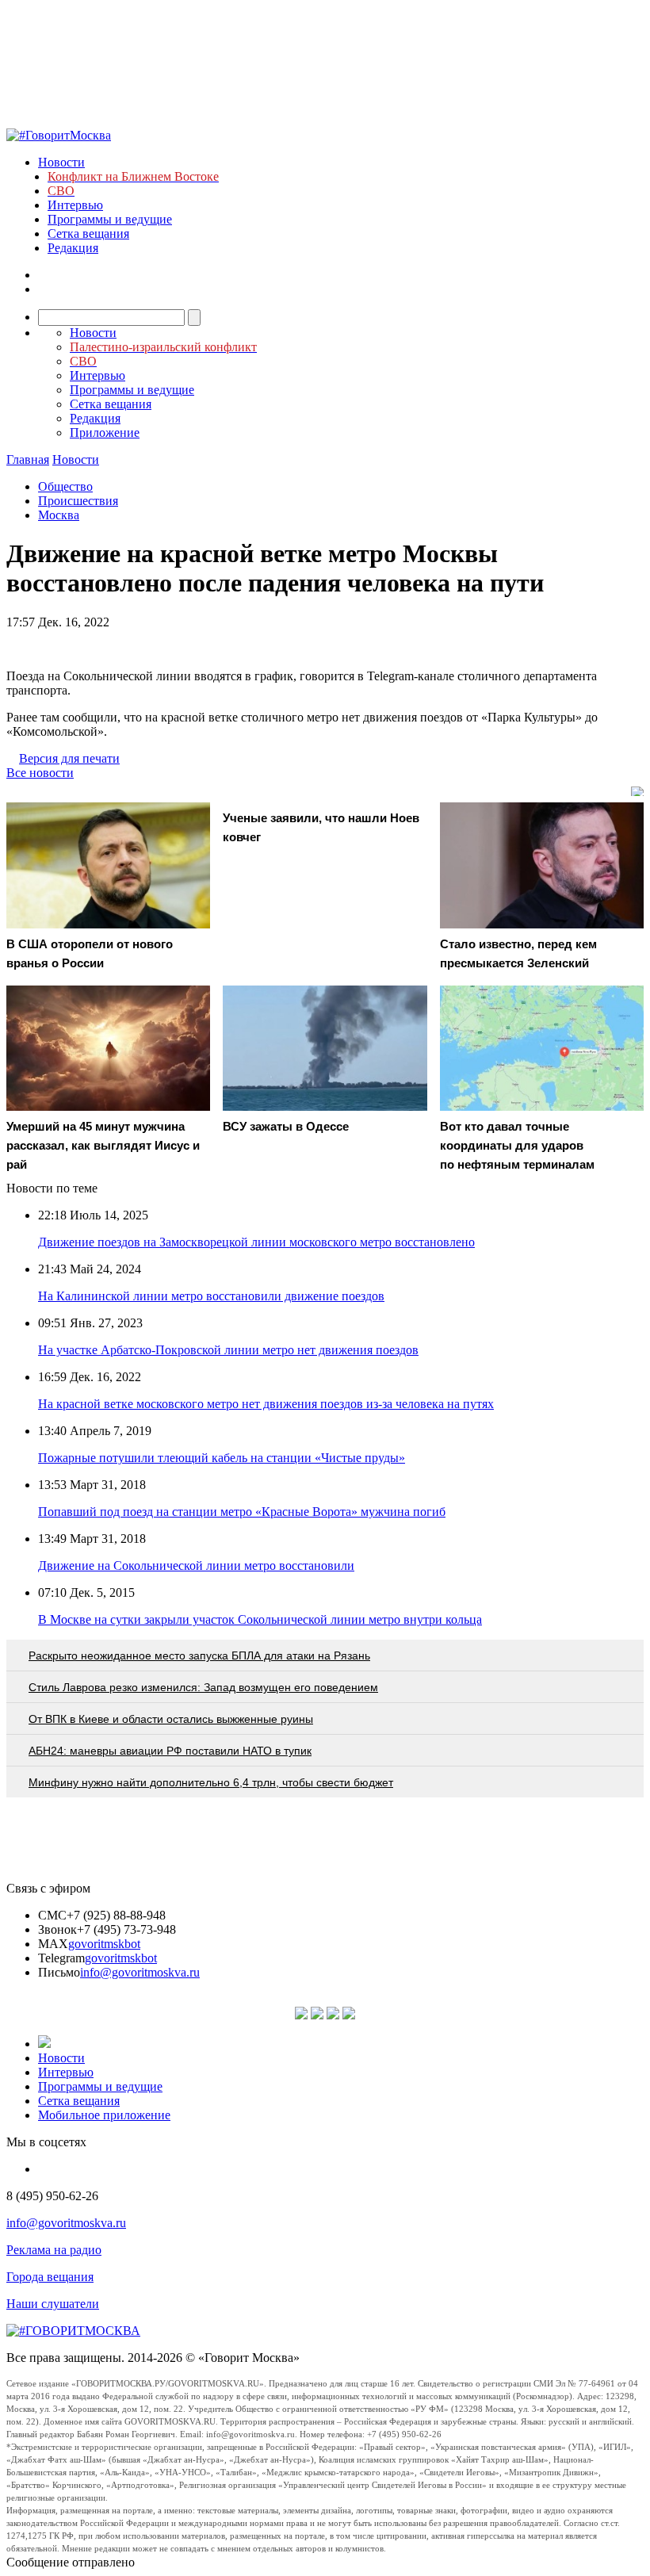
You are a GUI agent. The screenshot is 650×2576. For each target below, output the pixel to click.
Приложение (105, 433)
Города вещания (50, 2277)
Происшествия (78, 501)
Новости (61, 162)
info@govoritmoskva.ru (140, 1972)
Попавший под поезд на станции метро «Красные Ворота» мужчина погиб (242, 1512)
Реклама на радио (54, 2250)
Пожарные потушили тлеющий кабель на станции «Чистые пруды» (222, 1458)
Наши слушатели (53, 2304)
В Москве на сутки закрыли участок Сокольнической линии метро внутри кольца (260, 1619)
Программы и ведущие (110, 219)
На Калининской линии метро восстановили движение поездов (211, 1296)
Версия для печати (69, 758)
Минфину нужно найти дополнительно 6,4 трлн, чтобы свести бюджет (211, 1782)
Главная (28, 459)
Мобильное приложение (104, 2115)
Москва (59, 515)
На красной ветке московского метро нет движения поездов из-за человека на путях (266, 1404)
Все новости (40, 773)
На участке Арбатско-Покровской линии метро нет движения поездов (228, 1350)
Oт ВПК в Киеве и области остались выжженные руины (171, 1719)
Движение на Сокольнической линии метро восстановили (196, 1566)
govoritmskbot (104, 1944)
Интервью (75, 205)
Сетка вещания (88, 233)
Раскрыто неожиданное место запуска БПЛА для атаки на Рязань (199, 1655)
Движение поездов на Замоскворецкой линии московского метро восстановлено (256, 1242)
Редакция (73, 248)
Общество (65, 486)
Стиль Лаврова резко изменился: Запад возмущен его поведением (203, 1687)
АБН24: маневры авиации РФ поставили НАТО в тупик (170, 1751)
